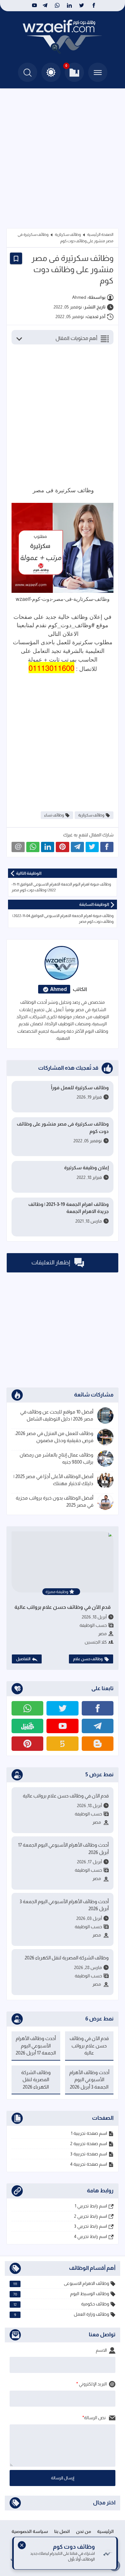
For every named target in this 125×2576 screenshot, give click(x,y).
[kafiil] (27, 1726)
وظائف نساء (54, 815)
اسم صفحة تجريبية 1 (89, 2133)
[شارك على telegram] (77, 847)
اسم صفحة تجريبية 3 (89, 2154)
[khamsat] (62, 1744)
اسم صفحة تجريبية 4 (89, 2164)
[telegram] (45, 5)
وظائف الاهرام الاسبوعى (61, 2283)
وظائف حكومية (61, 2304)
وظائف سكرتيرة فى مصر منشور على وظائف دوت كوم (63, 1128)
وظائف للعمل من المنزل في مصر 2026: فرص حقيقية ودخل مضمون (54, 1437)
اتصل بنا (62, 2531)
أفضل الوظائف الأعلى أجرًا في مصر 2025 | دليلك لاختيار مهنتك (53, 1480)
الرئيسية (105, 2531)
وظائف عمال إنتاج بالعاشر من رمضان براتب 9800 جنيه (56, 1458)
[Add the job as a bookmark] (16, 258)
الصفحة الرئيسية (100, 235)
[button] (51, 72)
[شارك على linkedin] (48, 847)
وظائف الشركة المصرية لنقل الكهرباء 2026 (67, 1958)
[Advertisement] (63, 154)
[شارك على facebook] (107, 847)
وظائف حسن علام (88, 1659)
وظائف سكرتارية (68, 235)
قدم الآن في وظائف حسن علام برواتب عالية (63, 1607)
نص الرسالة (95, 2418)
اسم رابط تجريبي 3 (91, 2226)
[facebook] (94, 5)
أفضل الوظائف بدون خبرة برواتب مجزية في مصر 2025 (54, 1502)
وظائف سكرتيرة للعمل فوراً (80, 1087)
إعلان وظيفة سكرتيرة (86, 1168)
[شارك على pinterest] (62, 847)
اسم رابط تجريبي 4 (91, 2236)
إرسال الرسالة (63, 2478)
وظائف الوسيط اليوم (61, 2294)
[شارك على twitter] (92, 847)
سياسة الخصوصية (30, 2531)
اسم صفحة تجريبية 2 (89, 2144)
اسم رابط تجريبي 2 (91, 2216)
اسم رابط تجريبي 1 (91, 2206)
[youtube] (34, 5)
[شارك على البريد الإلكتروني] (18, 847)
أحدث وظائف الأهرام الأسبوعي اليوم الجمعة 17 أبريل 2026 (63, 1849)
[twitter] (82, 5)
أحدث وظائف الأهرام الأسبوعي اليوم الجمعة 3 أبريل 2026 (64, 1905)
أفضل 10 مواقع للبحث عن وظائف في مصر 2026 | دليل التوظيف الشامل (57, 1415)
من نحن (83, 2531)
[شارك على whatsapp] (33, 847)
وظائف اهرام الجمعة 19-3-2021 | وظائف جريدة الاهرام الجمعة (68, 1208)
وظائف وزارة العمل (62, 2314)
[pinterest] (27, 1744)
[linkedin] (69, 5)
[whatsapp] (57, 5)
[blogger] (98, 1744)
